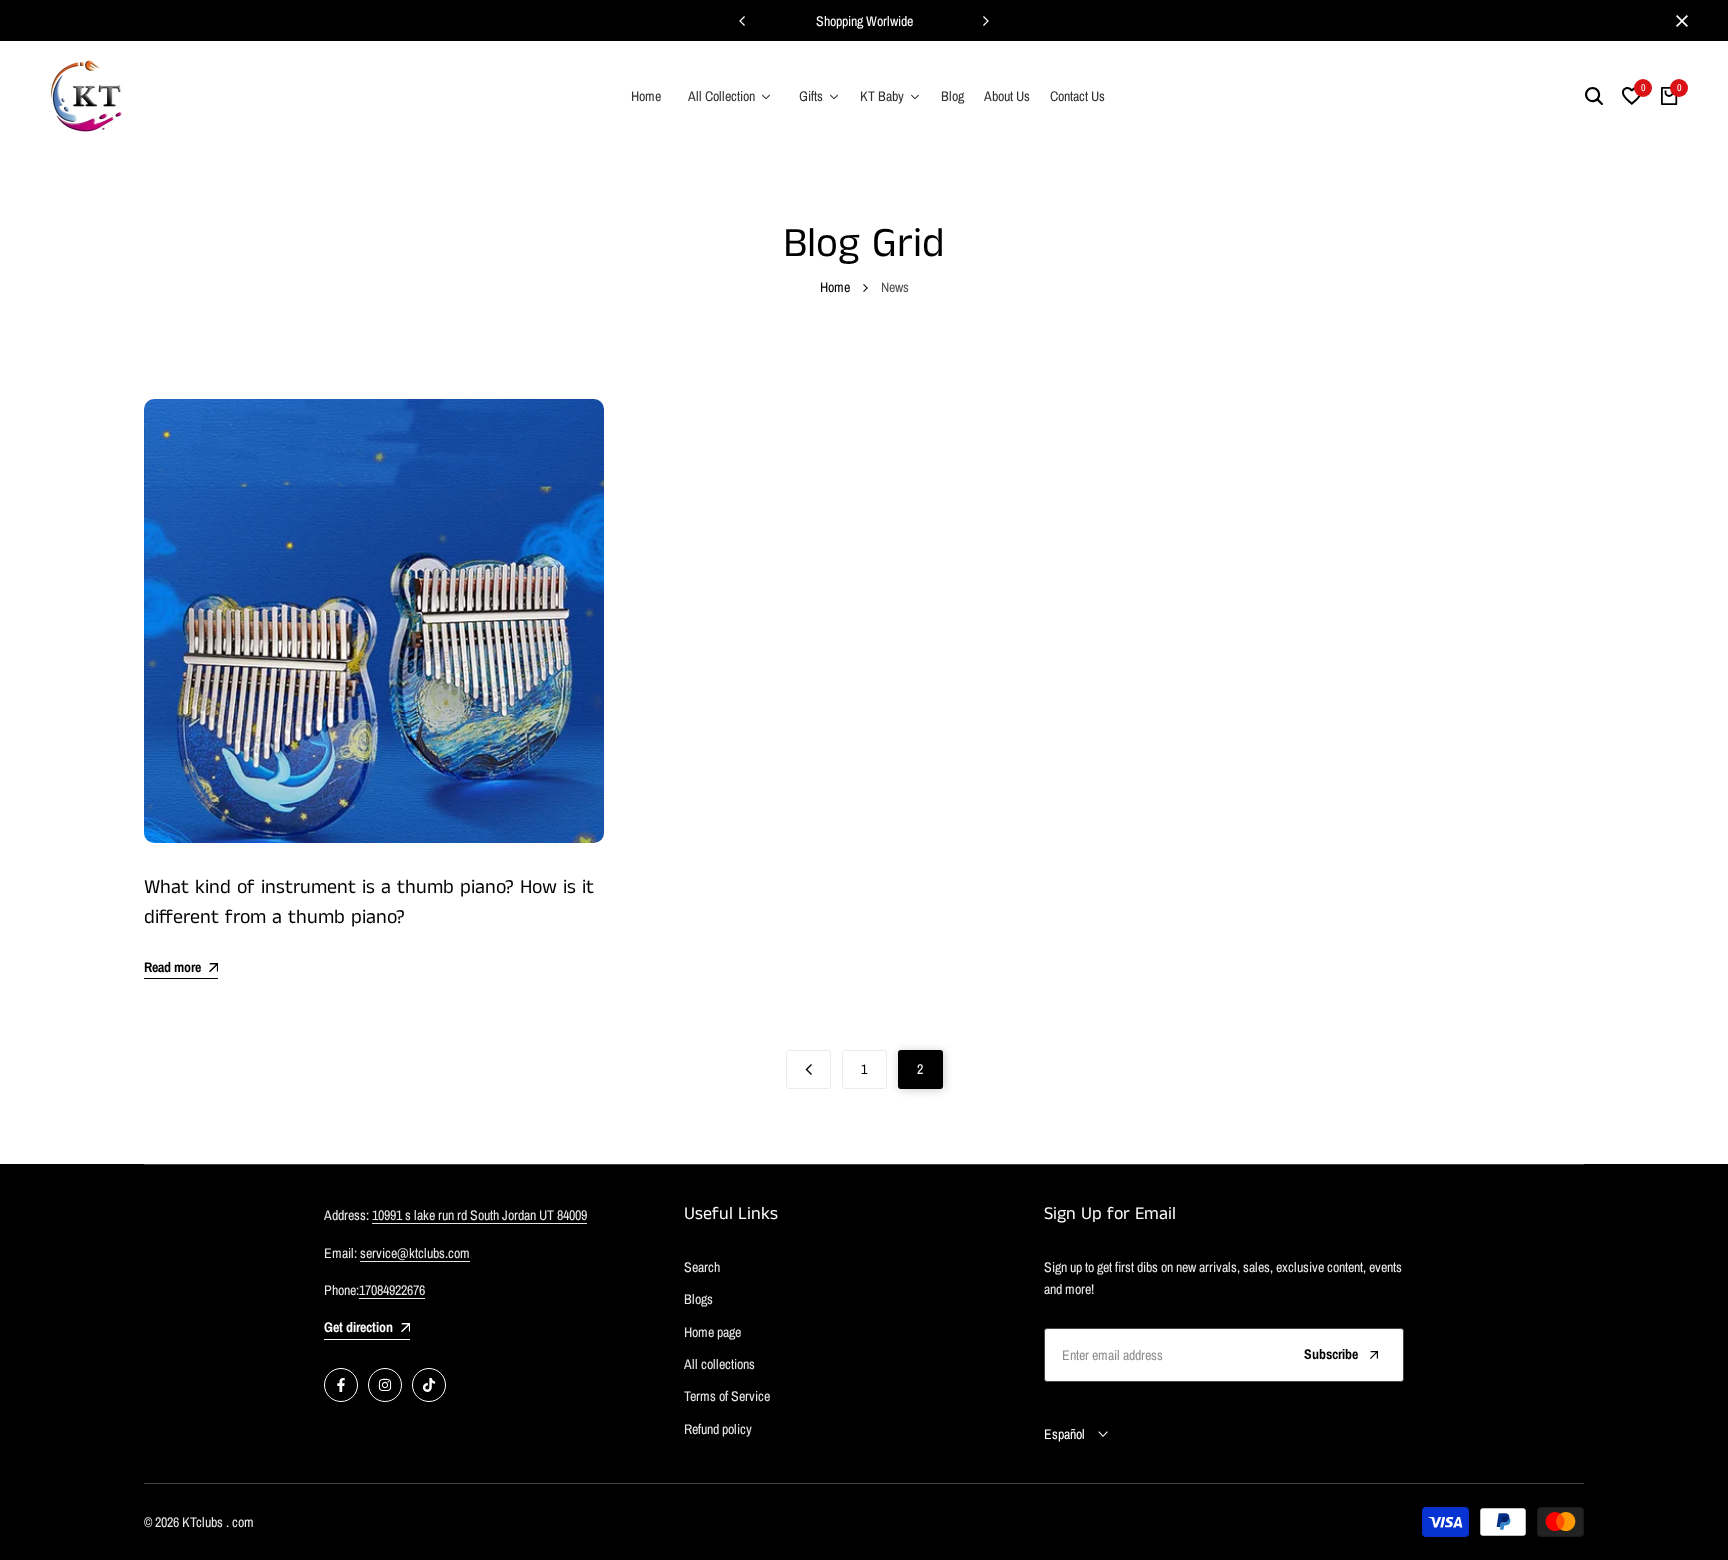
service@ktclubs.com (415, 1253)
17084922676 (392, 1290)
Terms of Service (727, 1396)
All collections (719, 1364)
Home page (712, 1332)
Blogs (698, 1299)
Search (702, 1267)
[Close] (1678, 21)
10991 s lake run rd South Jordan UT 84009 (479, 1215)
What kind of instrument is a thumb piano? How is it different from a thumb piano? (369, 902)
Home (835, 287)
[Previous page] (808, 1069)
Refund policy (718, 1429)
